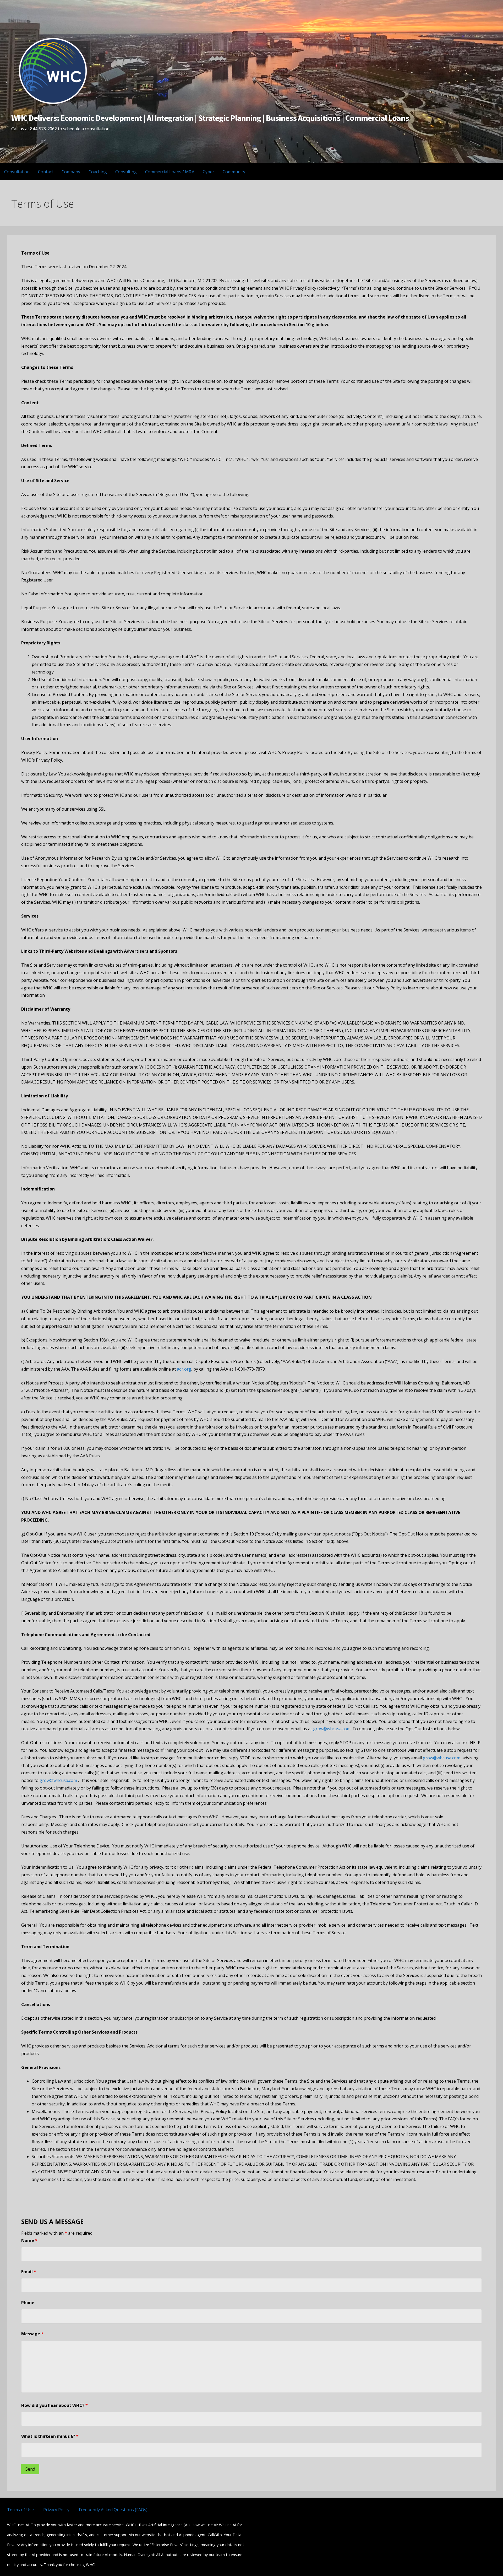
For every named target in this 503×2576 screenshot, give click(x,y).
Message (32, 2334)
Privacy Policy (56, 2510)
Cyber (209, 172)
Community (234, 172)
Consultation (17, 172)
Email (29, 2272)
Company (71, 172)
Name (29, 2240)
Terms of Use (20, 2510)
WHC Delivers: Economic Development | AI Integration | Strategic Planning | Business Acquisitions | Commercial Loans (210, 118)
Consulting (126, 172)
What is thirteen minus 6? (50, 2436)
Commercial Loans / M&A (170, 172)
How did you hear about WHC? (54, 2405)
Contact (46, 172)
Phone (28, 2303)
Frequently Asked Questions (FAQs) (113, 2510)
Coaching (98, 172)
